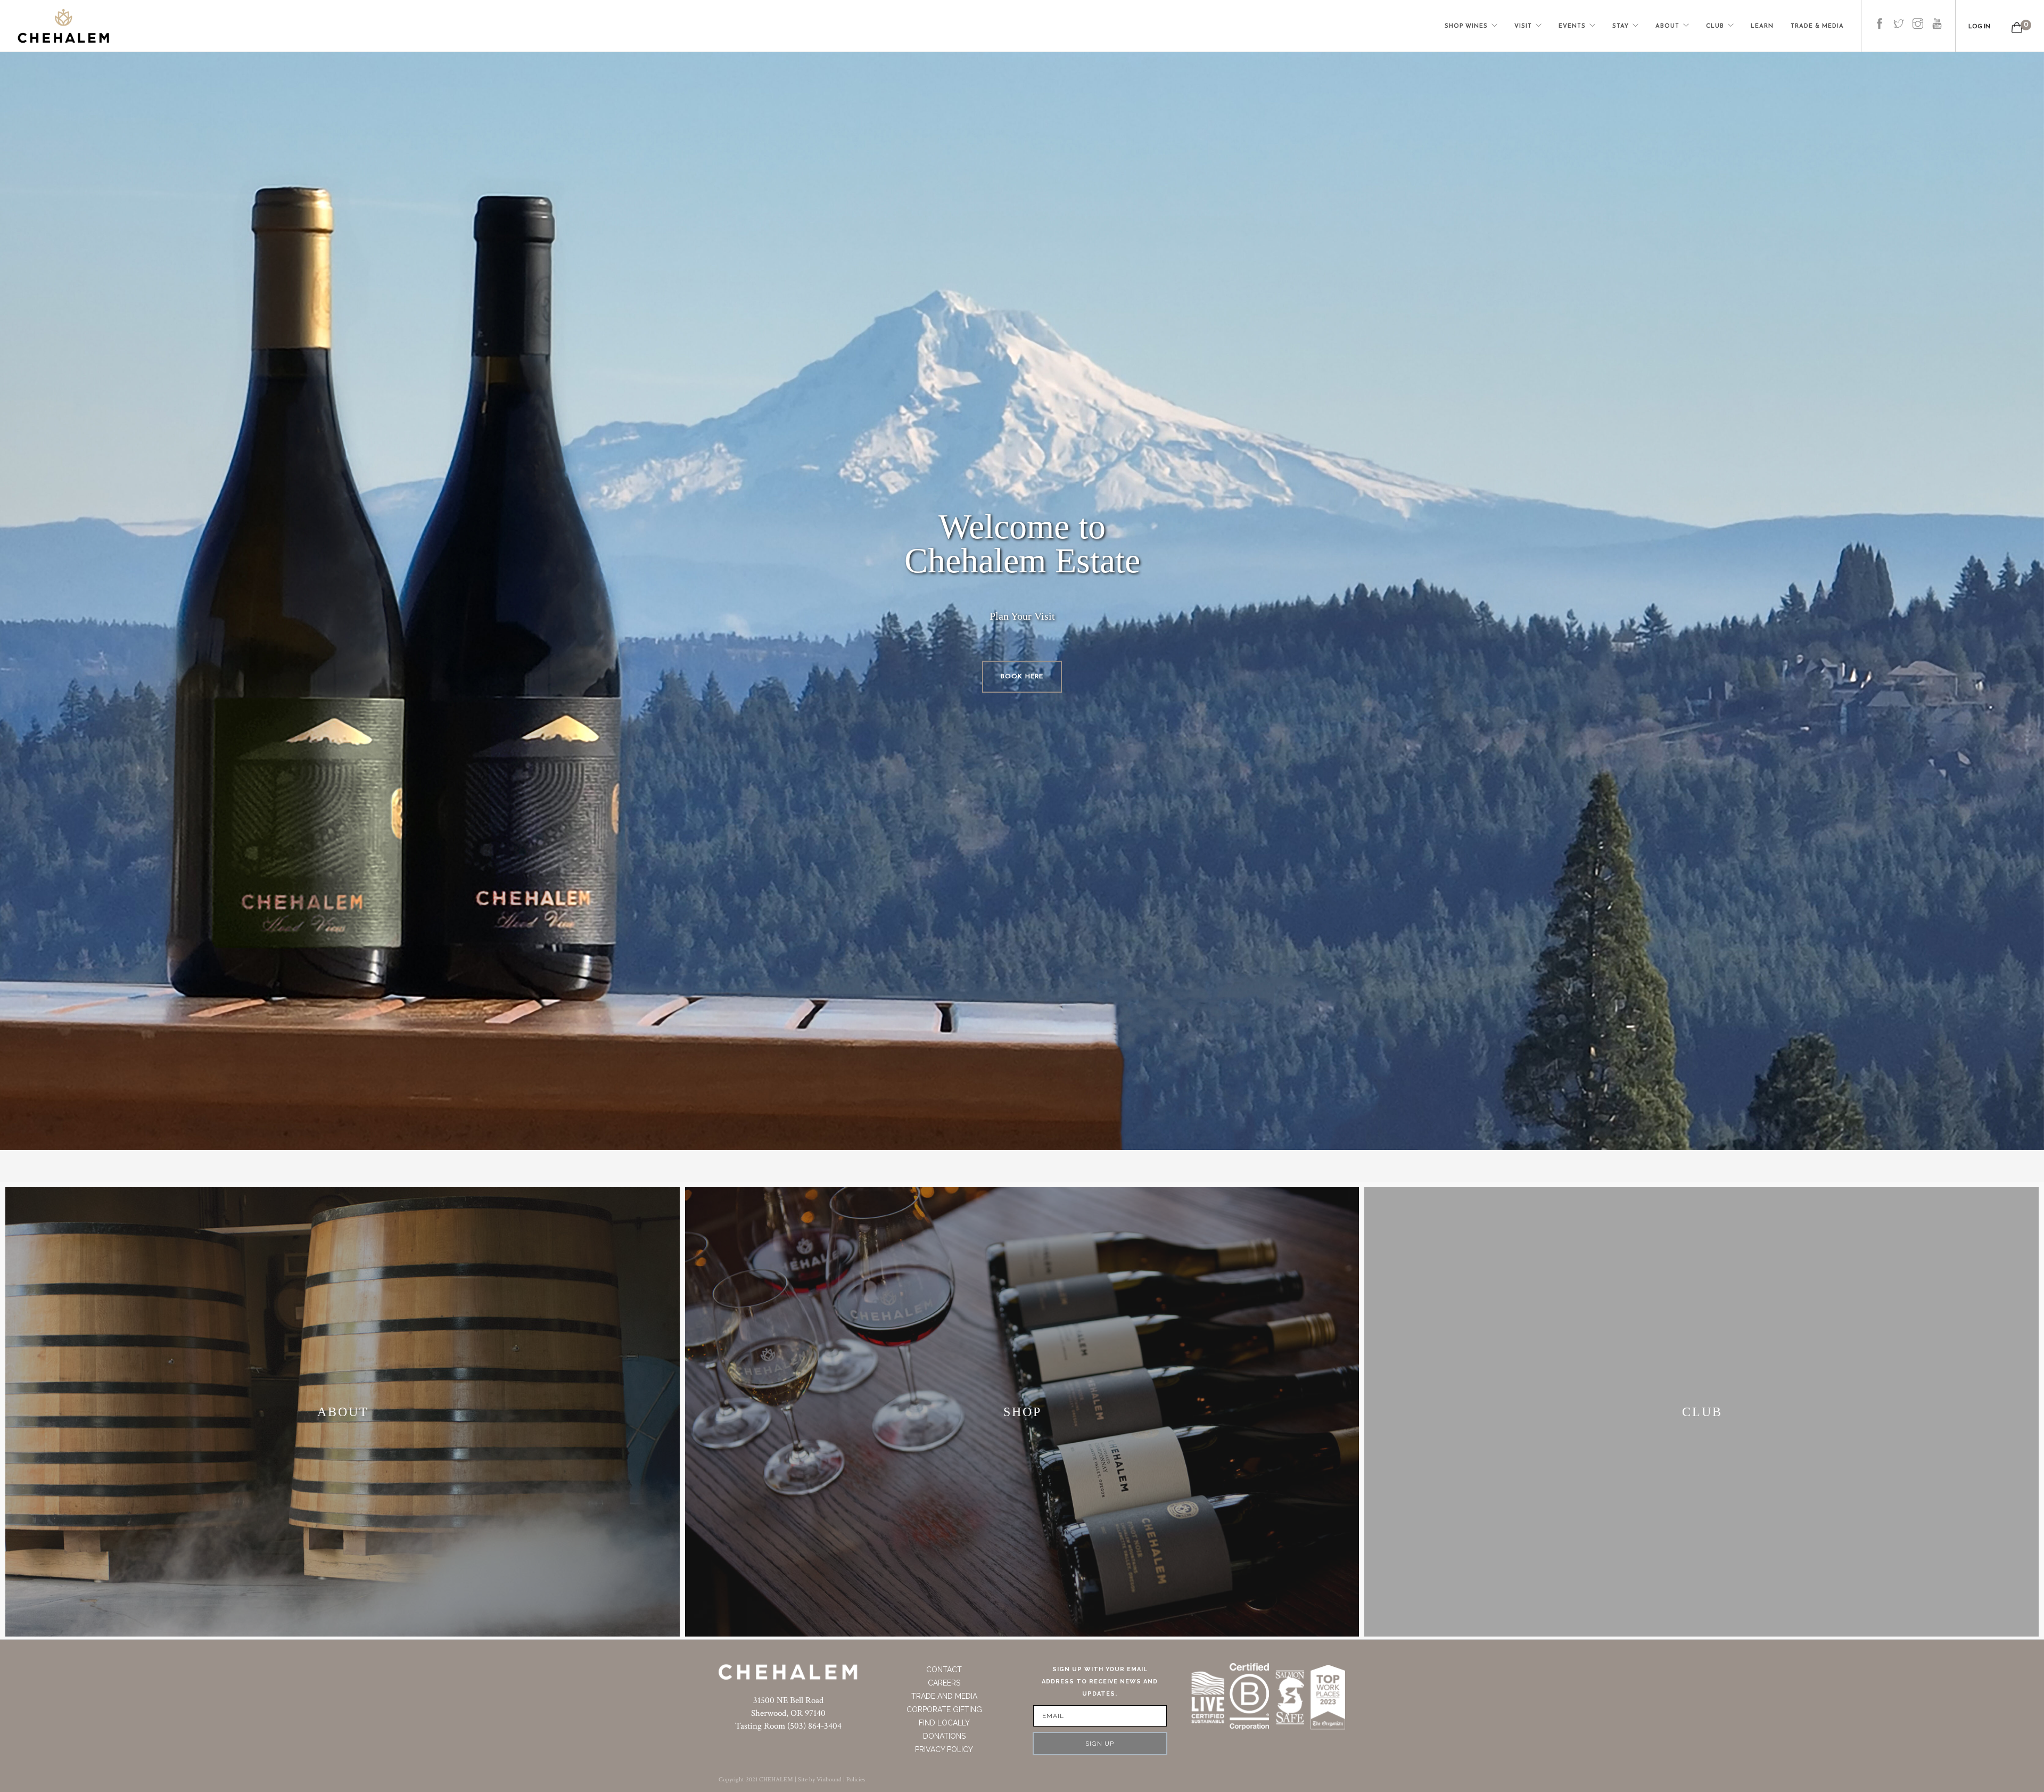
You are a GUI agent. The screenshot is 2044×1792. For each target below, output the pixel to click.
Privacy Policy (944, 1749)
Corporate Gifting (944, 1709)
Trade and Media (944, 1696)
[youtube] (1937, 15)
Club (1715, 26)
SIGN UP (1100, 1744)
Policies (856, 1779)
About (1667, 26)
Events (1572, 26)
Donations (944, 1736)
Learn (1762, 26)
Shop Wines (1466, 26)
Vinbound (829, 1779)
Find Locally (944, 1723)
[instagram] (1918, 15)
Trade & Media (1817, 26)
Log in (1979, 27)
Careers (944, 1683)
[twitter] (1899, 15)
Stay (1621, 26)
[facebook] (1880, 15)
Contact (944, 1670)
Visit (1523, 26)
